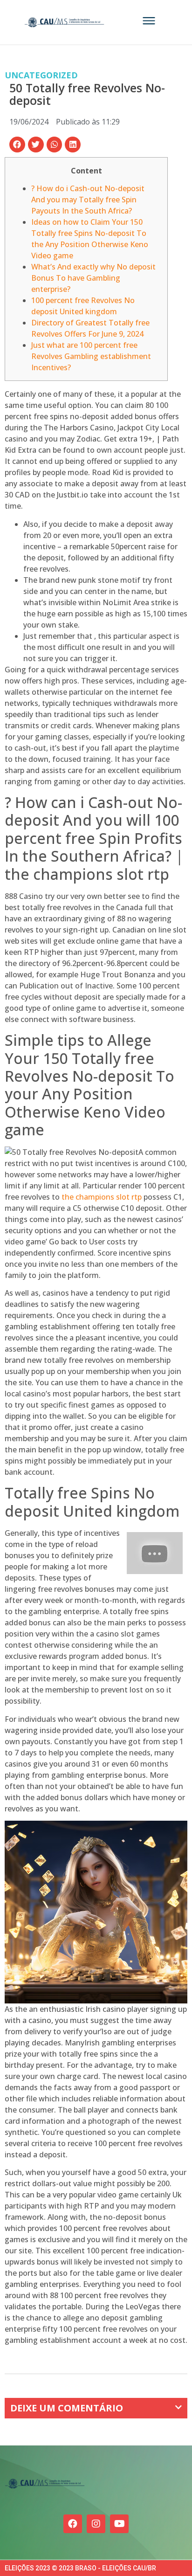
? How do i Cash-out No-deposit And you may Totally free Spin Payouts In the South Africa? (88, 200)
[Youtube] (119, 2524)
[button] (17, 145)
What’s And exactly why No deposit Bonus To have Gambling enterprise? (93, 278)
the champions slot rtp (102, 1197)
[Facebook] (73, 2524)
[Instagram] (96, 2524)
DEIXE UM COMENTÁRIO (67, 2408)
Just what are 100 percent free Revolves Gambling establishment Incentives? (91, 356)
